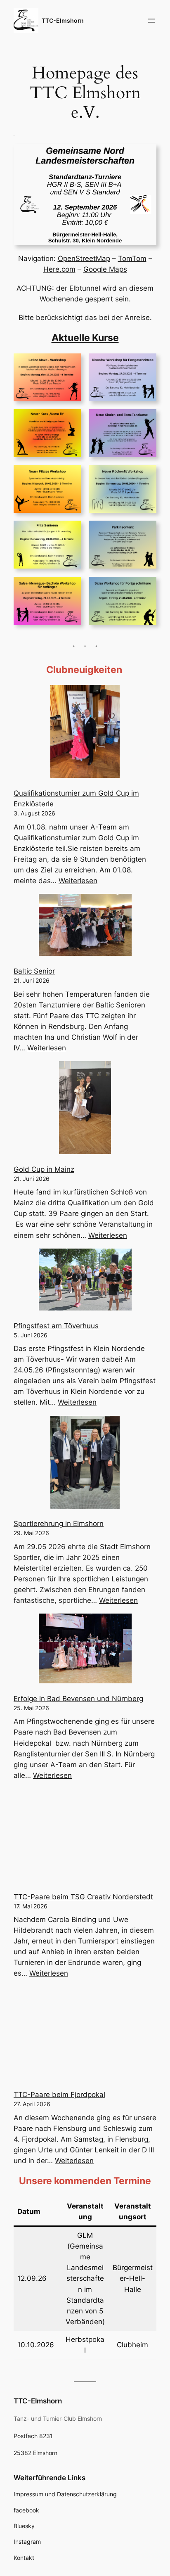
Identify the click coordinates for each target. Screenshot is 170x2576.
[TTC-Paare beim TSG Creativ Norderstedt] (85, 1837)
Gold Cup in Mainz (44, 1169)
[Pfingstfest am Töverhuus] (85, 1281)
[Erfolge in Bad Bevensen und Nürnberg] (85, 1650)
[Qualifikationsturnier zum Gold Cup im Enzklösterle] (85, 733)
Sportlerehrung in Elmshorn (59, 1524)
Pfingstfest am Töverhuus (56, 1326)
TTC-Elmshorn (63, 20)
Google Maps (105, 269)
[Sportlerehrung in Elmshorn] (85, 1464)
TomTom (132, 258)
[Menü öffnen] (151, 21)
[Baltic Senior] (85, 926)
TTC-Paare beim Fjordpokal (59, 2095)
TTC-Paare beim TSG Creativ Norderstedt (83, 1897)
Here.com (59, 269)
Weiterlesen (78, 881)
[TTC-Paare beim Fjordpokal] (85, 2035)
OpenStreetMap (84, 258)
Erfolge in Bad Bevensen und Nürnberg (78, 1699)
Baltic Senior (34, 971)
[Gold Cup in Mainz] (85, 1109)
